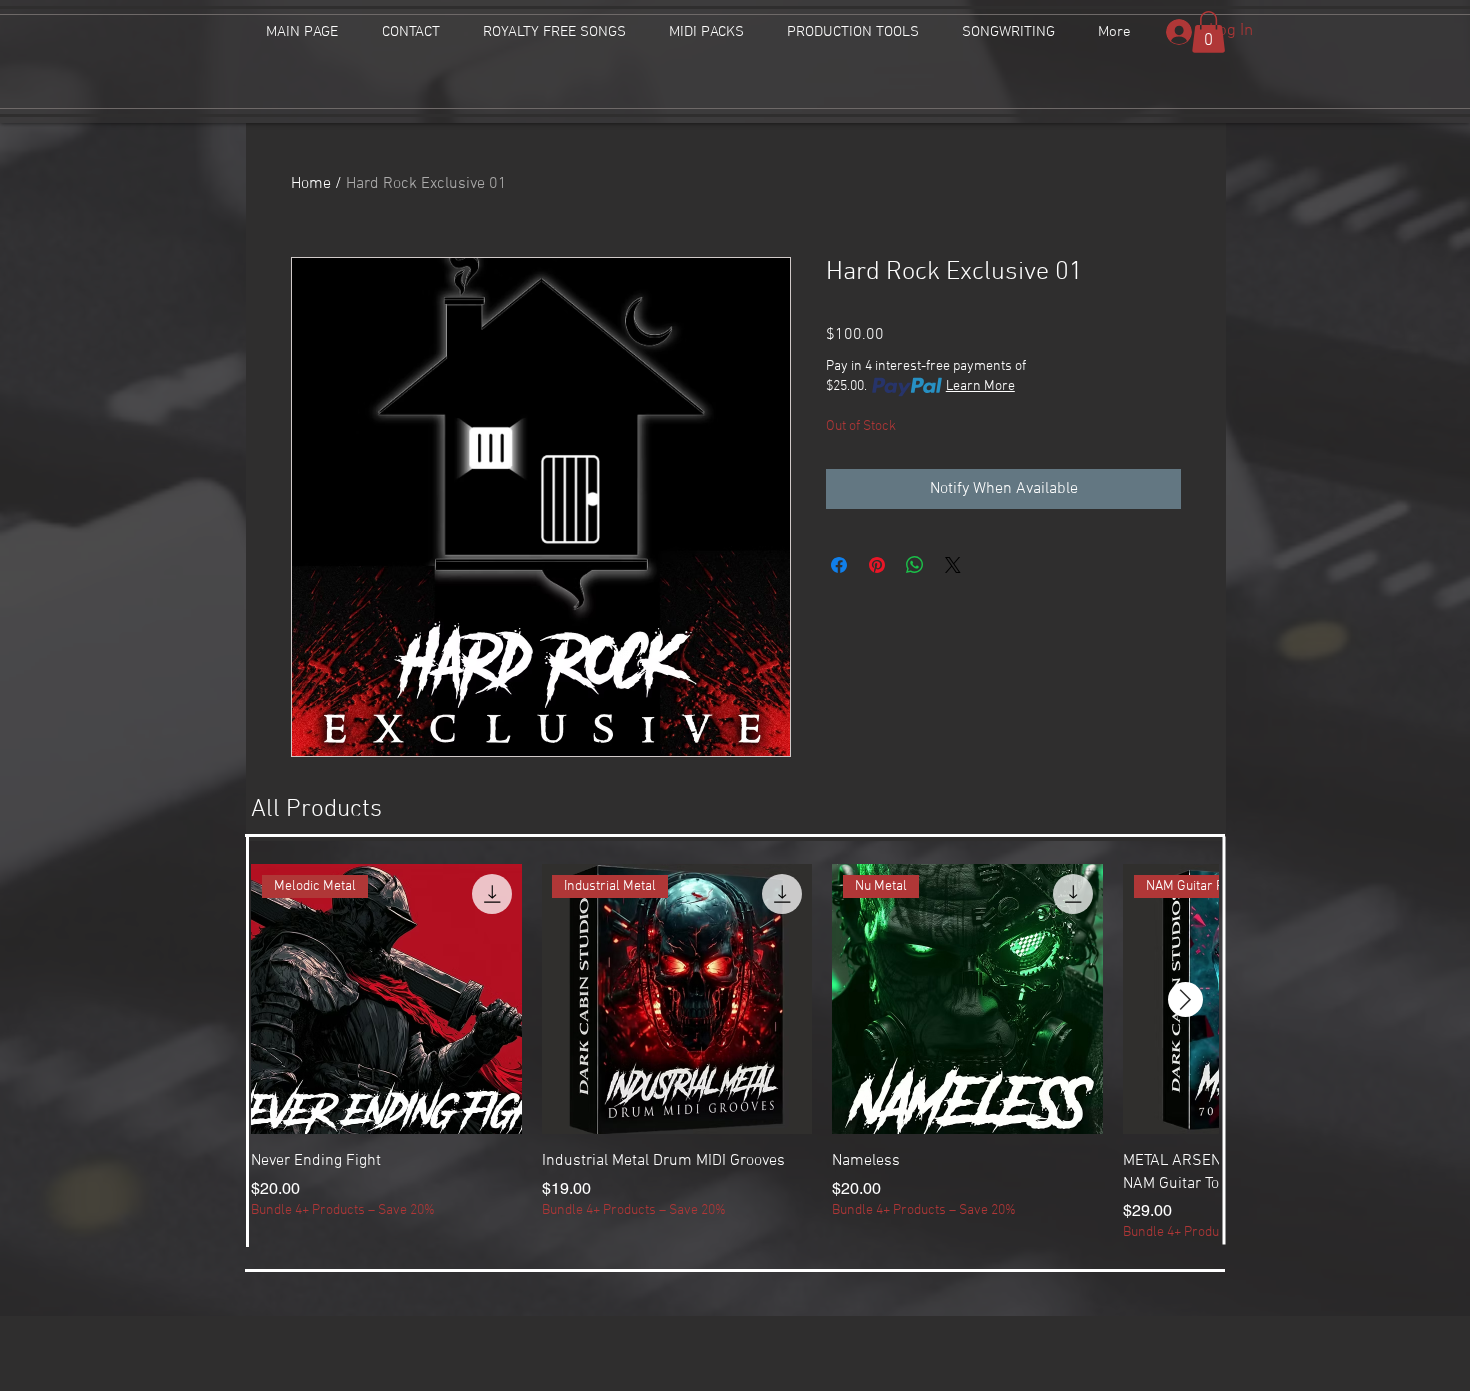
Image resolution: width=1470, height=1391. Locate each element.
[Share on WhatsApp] (915, 565)
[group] (735, 1053)
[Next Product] (1185, 999)
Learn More (980, 386)
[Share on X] (953, 565)
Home (311, 184)
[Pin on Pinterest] (877, 565)
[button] (1208, 32)
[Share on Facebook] (839, 565)
